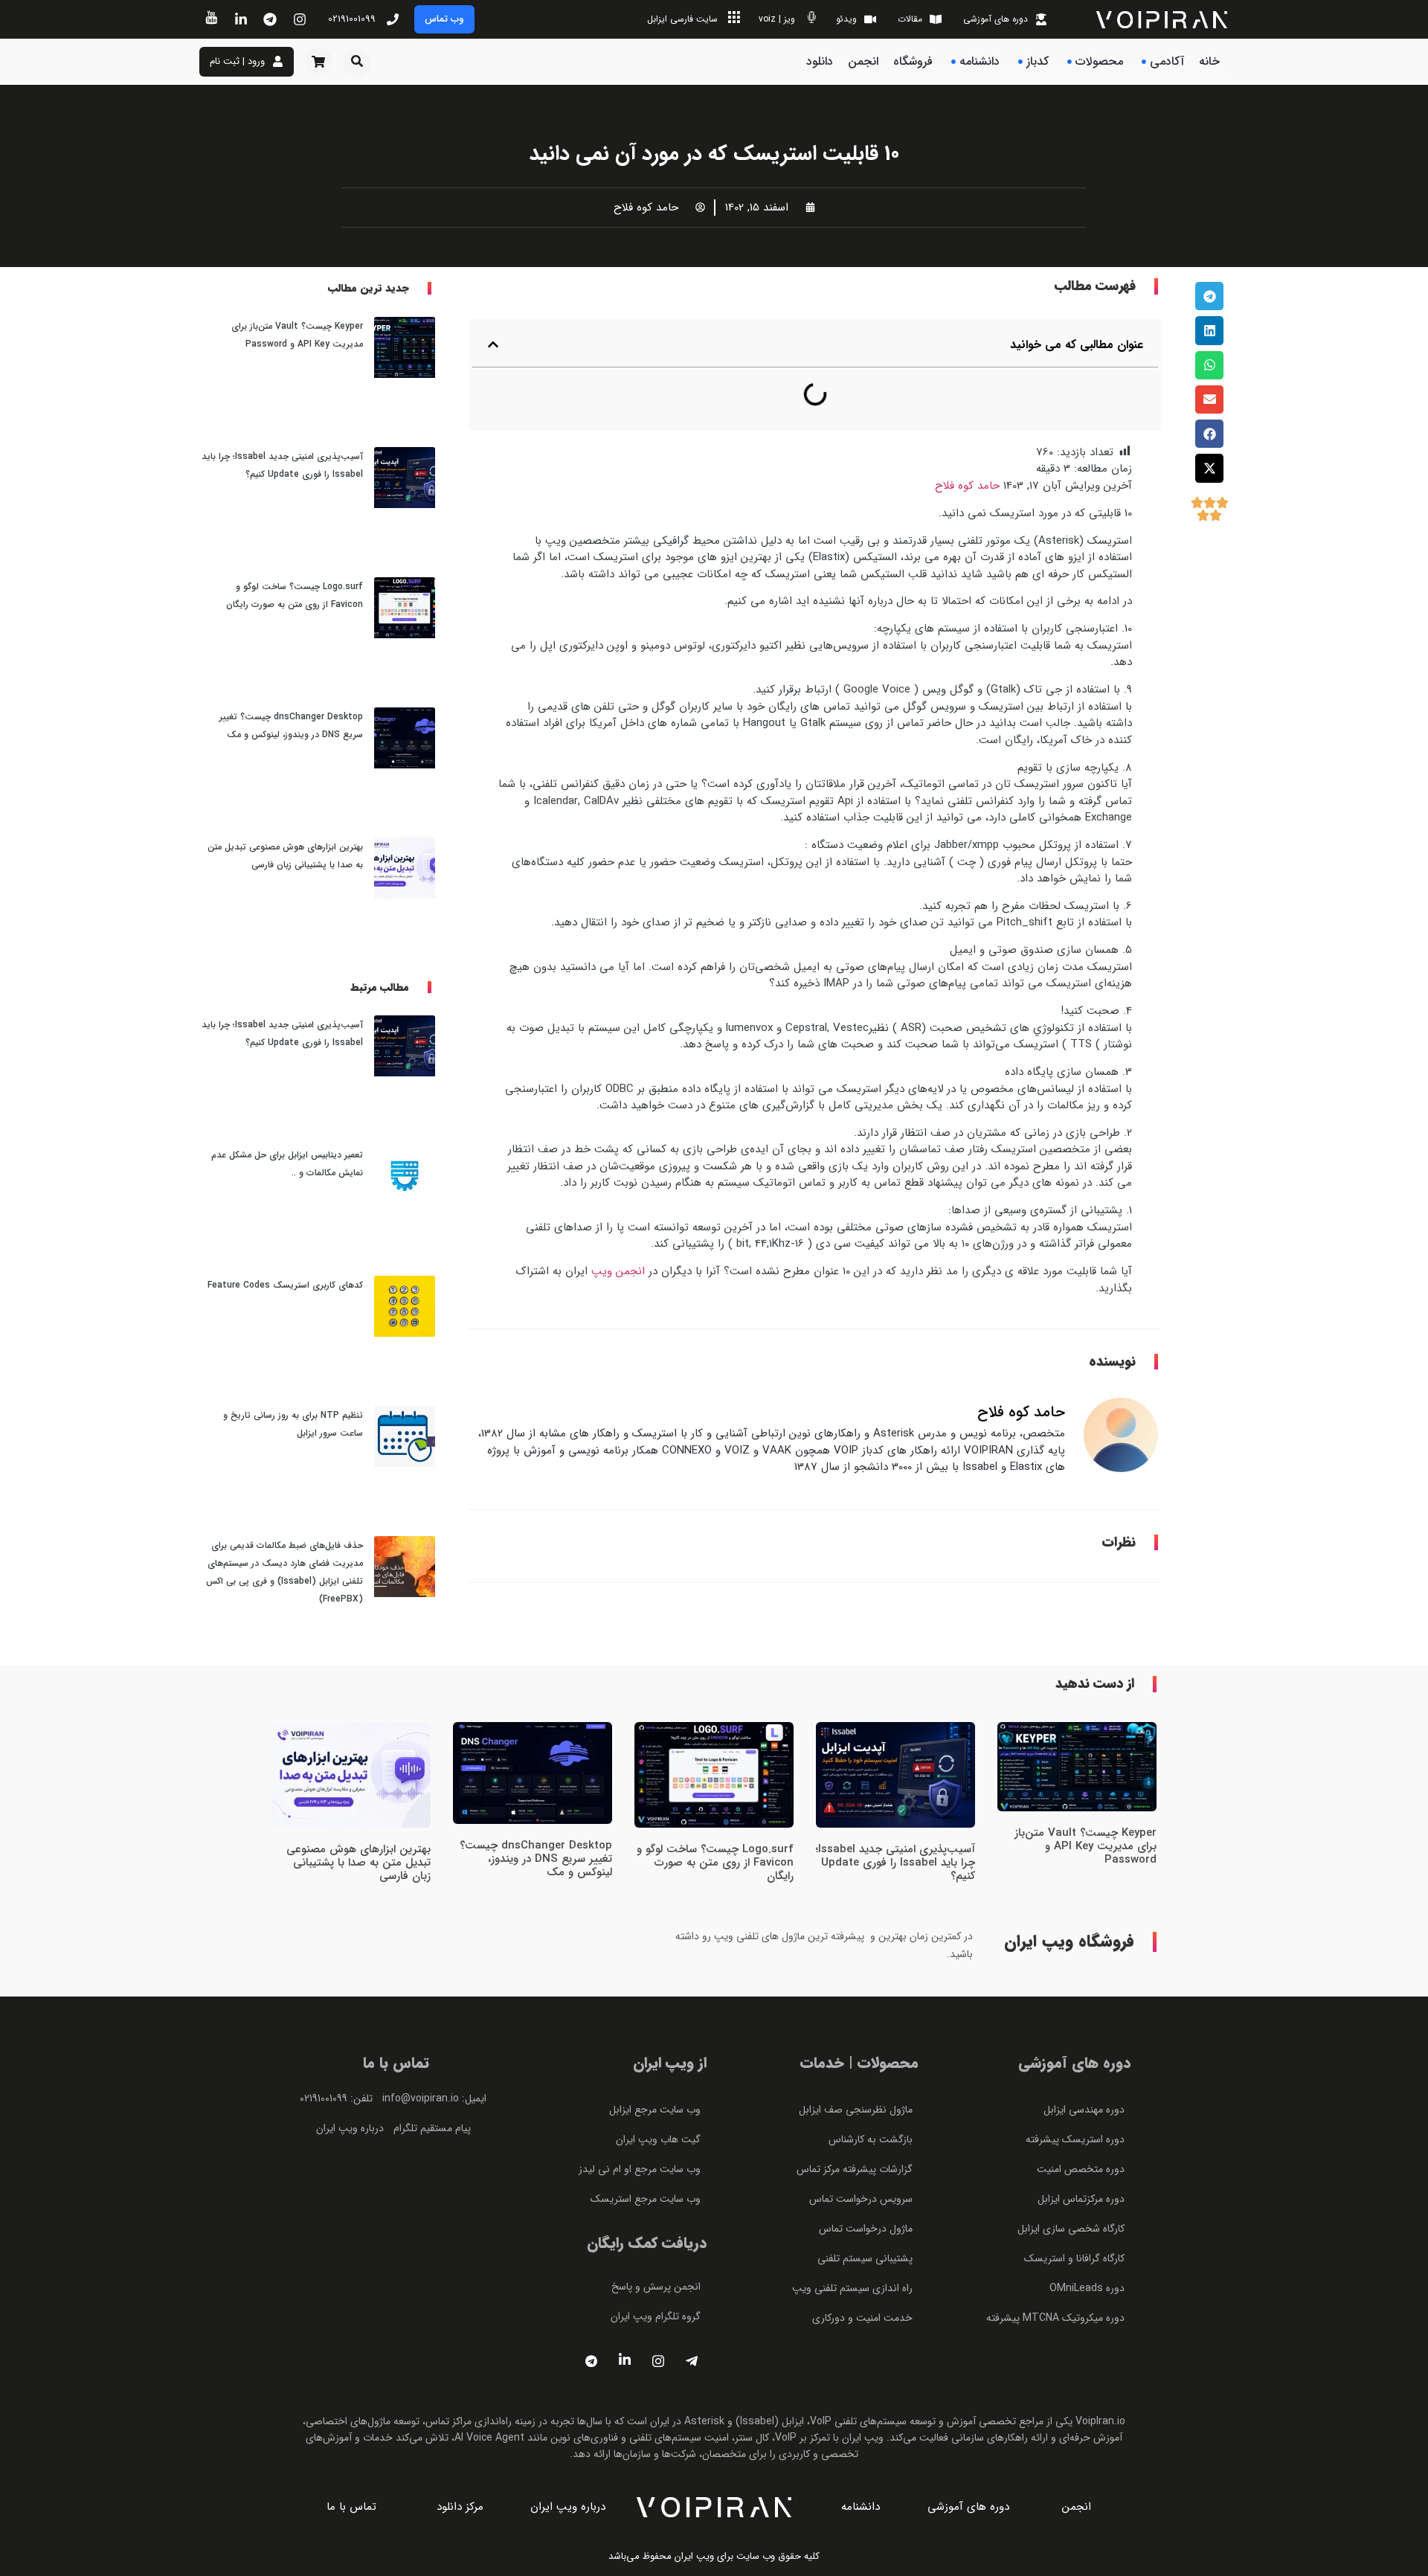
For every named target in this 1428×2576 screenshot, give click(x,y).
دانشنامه (980, 61)
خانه (1209, 61)
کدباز (1038, 61)
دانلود (820, 61)
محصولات (1099, 61)
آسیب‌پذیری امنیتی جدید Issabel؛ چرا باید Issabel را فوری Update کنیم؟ (895, 1863)
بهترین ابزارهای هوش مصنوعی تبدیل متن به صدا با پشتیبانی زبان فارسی (358, 1863)
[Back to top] (1210, 614)
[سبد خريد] (318, 62)
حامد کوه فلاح (967, 486)
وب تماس (444, 19)
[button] (357, 62)
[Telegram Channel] (591, 2361)
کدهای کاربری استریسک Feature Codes (285, 1285)
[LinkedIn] (625, 2361)
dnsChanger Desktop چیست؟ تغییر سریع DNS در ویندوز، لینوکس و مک (536, 1859)
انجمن (863, 61)
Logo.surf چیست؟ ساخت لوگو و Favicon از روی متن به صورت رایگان (715, 1863)
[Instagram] (658, 2361)
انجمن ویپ (618, 1271)
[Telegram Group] (692, 2361)
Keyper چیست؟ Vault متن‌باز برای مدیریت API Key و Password (1086, 1846)
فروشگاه (913, 61)
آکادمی (1167, 61)
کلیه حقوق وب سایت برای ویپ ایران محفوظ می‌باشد (714, 2556)
